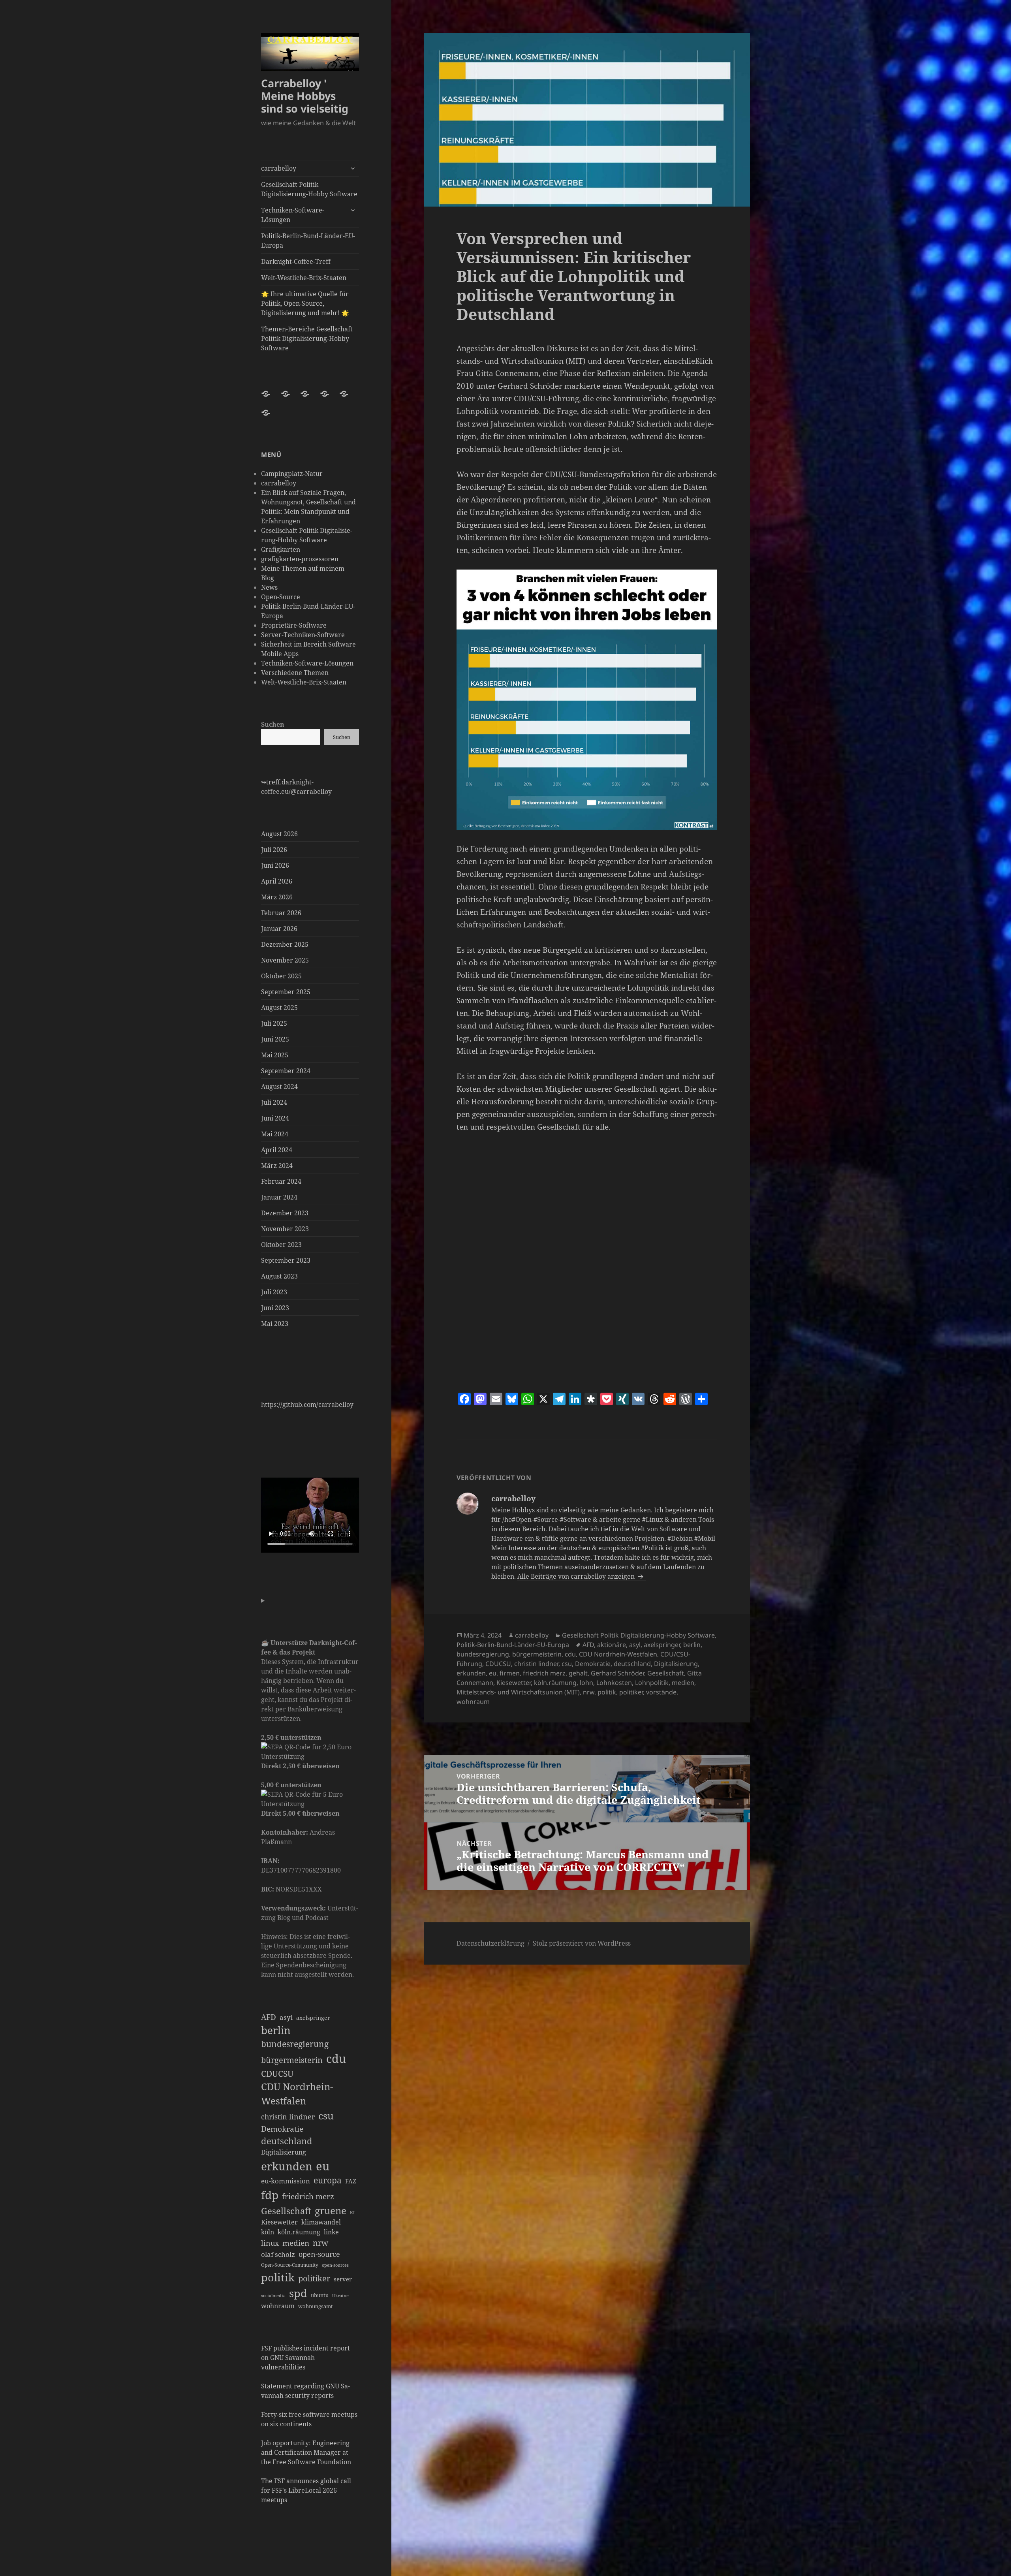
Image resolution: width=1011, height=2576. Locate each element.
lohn (586, 1683)
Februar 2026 (281, 913)
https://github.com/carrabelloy (307, 1405)
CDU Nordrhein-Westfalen (297, 2094)
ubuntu (320, 2295)
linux (270, 2243)
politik (278, 2277)
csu (326, 2115)
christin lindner (288, 2117)
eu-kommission (286, 2181)
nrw (320, 2243)
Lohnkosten (614, 1683)
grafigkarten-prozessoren (300, 559)
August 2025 (279, 1008)
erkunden (287, 2166)
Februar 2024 (281, 1181)
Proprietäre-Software (294, 625)
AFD (269, 2017)
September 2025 (286, 992)
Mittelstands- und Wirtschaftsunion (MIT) (518, 1692)
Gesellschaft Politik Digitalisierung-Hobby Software (309, 189)
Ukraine (340, 2296)
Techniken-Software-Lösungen (293, 215)
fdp (270, 2195)
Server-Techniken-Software (303, 635)
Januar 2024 (279, 1197)
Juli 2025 (274, 1023)
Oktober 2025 (281, 976)
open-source (319, 2254)
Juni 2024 (275, 1118)
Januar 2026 (279, 929)
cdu (336, 2059)
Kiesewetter (279, 2222)
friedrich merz (308, 2196)
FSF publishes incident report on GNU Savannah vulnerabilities (305, 2358)
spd (298, 2293)
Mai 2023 (275, 1324)
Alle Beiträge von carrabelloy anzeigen (577, 1576)
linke (331, 2232)
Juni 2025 (275, 1039)
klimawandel (321, 2222)
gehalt (578, 1673)
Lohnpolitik (652, 1683)
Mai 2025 (275, 1055)
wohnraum (278, 2306)
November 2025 (285, 960)
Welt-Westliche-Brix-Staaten (304, 278)
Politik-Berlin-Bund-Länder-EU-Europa (308, 241)
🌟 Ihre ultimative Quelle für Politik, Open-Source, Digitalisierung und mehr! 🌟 (305, 303)
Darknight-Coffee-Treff (296, 261)
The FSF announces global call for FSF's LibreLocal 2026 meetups (306, 2490)
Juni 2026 (275, 865)
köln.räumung (299, 2232)
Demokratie (282, 2129)
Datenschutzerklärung (490, 1943)
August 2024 (279, 1087)
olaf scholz (278, 2254)
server (343, 2279)
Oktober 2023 (281, 1245)
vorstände (661, 1692)
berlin (276, 2030)
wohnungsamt (316, 2306)
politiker (314, 2278)
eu (323, 2166)
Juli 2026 (274, 850)
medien (296, 2243)
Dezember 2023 (285, 1213)
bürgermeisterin (292, 2060)
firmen (510, 1673)
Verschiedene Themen (295, 673)
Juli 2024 (274, 1102)
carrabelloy (279, 168)
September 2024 (286, 1071)
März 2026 (277, 897)
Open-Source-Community (290, 2265)
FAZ (351, 2181)
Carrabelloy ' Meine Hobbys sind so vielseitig (305, 96)
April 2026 (277, 881)
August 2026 (279, 834)
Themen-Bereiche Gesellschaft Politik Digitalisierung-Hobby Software (307, 338)
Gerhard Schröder (617, 1673)
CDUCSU (277, 2074)
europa (328, 2180)
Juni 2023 (275, 1308)
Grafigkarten (281, 549)
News (269, 587)
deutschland (287, 2141)
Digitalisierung (284, 2152)
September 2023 (286, 1260)
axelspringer (313, 2018)
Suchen (273, 724)
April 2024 (277, 1150)
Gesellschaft (286, 2211)
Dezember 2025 (285, 944)
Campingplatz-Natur (292, 474)
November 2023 (285, 1229)
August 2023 (279, 1276)
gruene (331, 2210)
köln (268, 2232)
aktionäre (612, 1645)
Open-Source (281, 597)
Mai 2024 (275, 1134)
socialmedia (273, 2295)
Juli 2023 (274, 1292)
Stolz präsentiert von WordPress (582, 1943)
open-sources (335, 2265)
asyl (286, 2017)
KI (352, 2212)
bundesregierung (295, 2044)
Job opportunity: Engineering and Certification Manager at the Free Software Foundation (306, 2452)
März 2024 (277, 1166)
